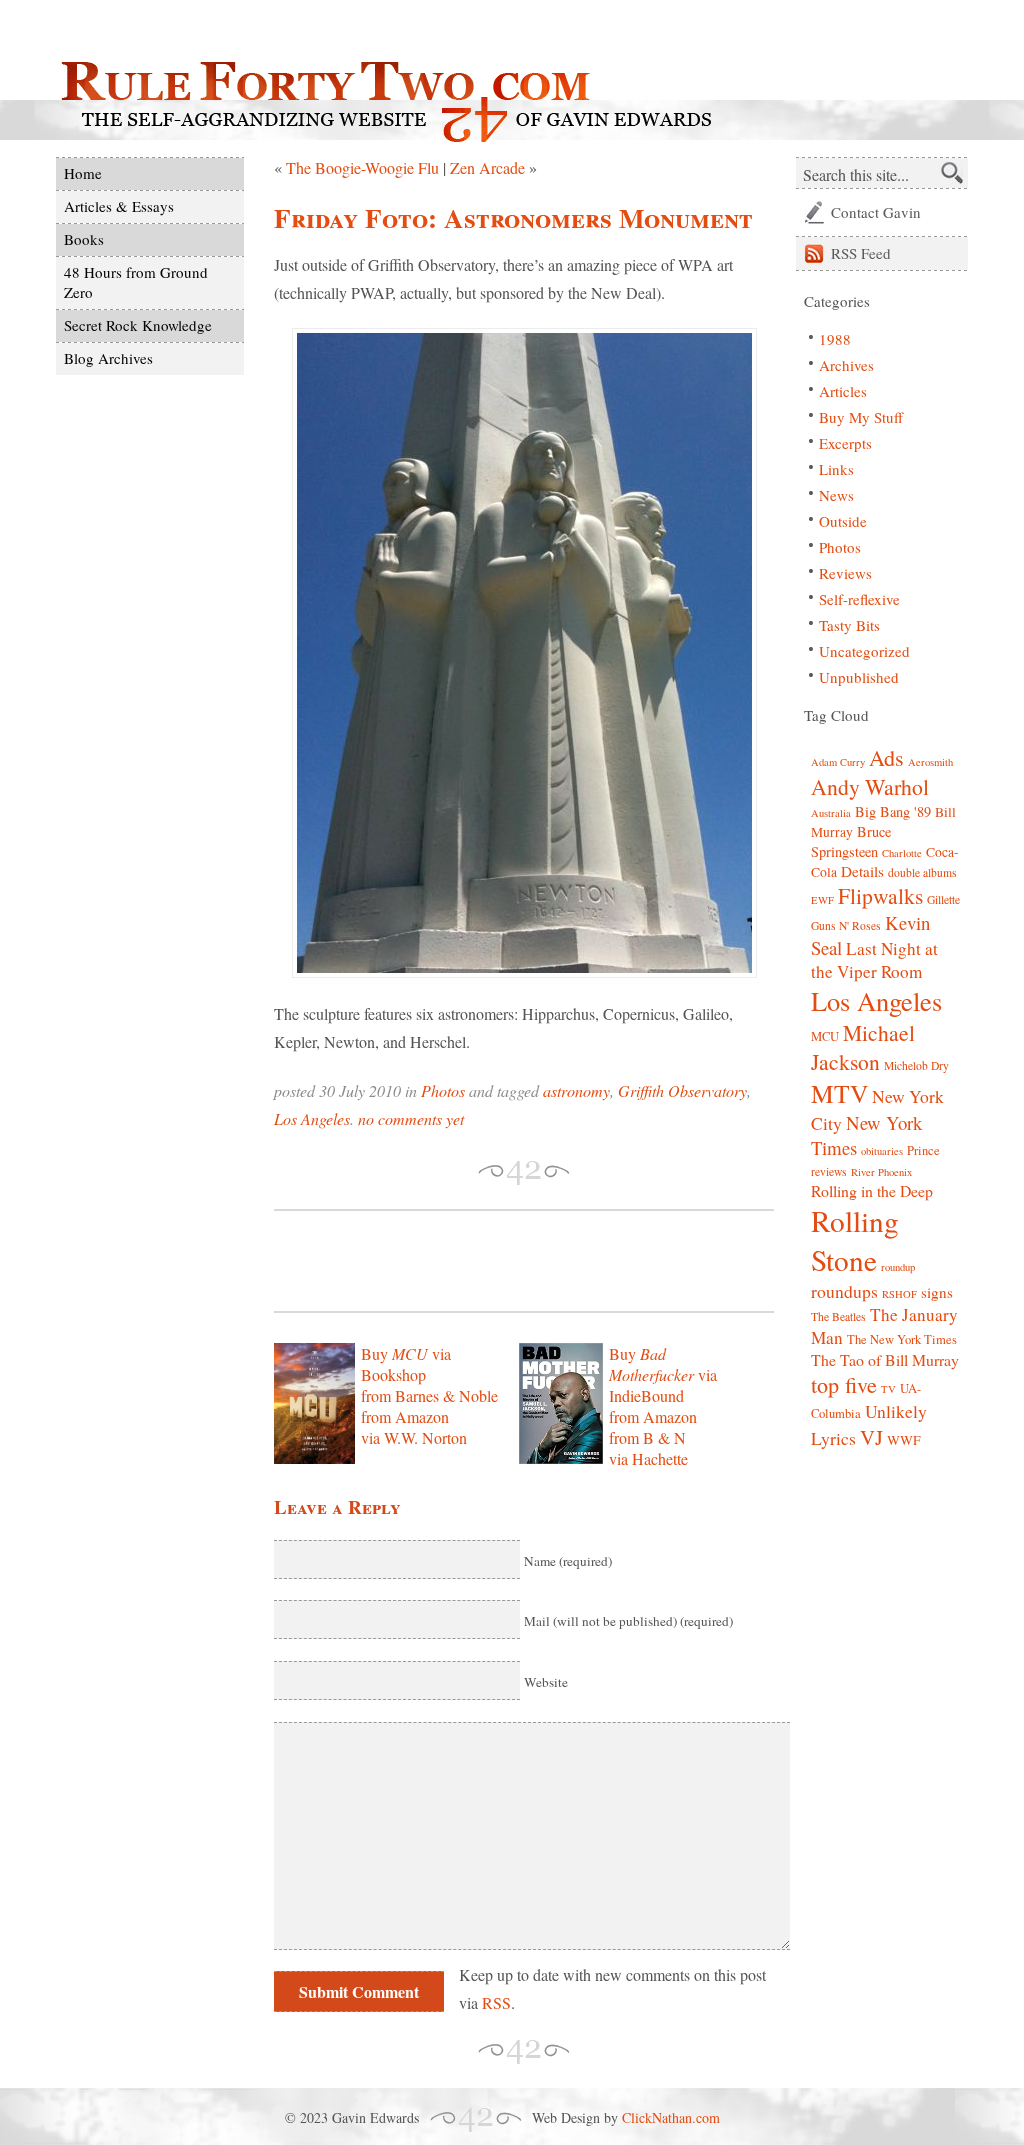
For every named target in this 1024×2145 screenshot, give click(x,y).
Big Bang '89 (893, 811)
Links (836, 469)
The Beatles (838, 1316)
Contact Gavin (876, 212)
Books (84, 239)
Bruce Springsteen (851, 841)
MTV (839, 1093)
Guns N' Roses (846, 925)
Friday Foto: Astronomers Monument (513, 217)
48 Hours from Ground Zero (136, 282)
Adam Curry (838, 762)
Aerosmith (930, 762)
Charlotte (902, 853)
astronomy (576, 1090)
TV (888, 1389)
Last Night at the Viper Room (874, 960)
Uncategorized (864, 651)
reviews (829, 1171)
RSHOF (899, 1294)
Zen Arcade (487, 167)
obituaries (882, 1151)
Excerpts (845, 443)
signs (937, 1292)
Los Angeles (312, 1118)
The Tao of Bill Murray (885, 1359)
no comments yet (411, 1118)
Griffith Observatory (682, 1090)
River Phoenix (881, 1172)
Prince (923, 1150)
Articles (843, 391)
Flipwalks (880, 895)
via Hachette (648, 1458)
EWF (822, 900)
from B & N (647, 1437)
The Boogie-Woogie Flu (362, 167)
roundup (898, 1267)
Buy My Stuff (861, 417)
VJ (871, 1437)
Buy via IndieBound (663, 1374)
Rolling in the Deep (872, 1190)
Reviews (845, 573)
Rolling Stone (855, 1240)
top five (844, 1384)
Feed (861, 253)
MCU (825, 1036)
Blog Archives (108, 358)
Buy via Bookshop (406, 1364)
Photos (443, 1090)
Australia (831, 813)
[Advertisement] (508, 1261)
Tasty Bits (849, 625)
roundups (844, 1291)
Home (83, 173)
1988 (835, 339)
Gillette (943, 899)
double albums (922, 872)
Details (862, 871)
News (836, 495)
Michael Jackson (863, 1047)
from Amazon (405, 1416)
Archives (846, 365)
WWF (904, 1440)
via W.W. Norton (414, 1437)
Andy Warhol (870, 786)
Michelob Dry (916, 1065)
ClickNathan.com (671, 2117)
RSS (496, 2002)
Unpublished (859, 677)
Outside (843, 521)
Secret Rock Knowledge (138, 325)
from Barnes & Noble (429, 1395)
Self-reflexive (859, 599)
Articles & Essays (119, 206)
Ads (886, 757)
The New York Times (902, 1339)
